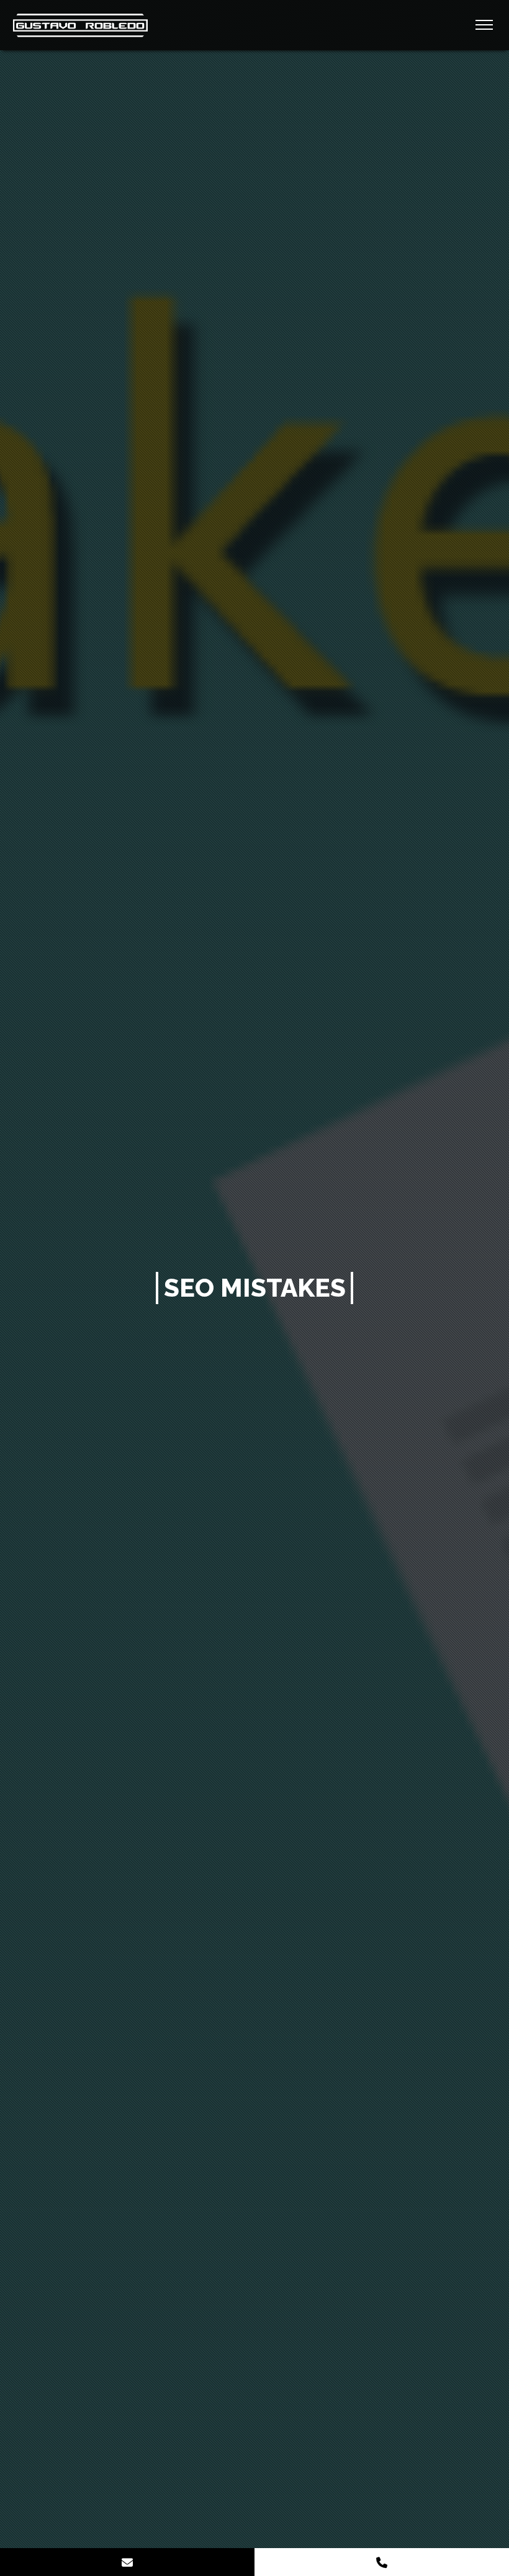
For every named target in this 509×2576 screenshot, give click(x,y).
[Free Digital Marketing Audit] (127, 2562)
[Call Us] (382, 2562)
